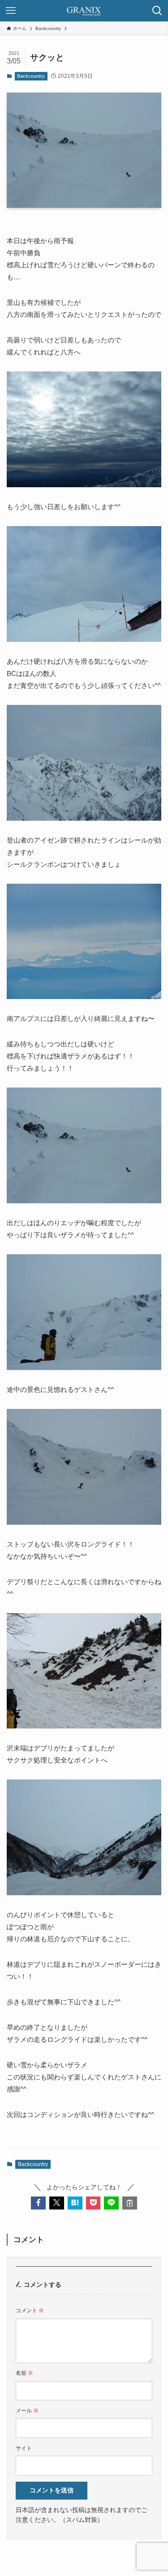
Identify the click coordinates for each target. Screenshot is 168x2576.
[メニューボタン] (11, 11)
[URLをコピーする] (130, 2203)
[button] (38, 2203)
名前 (24, 2373)
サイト (24, 2448)
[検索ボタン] (157, 11)
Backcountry (31, 76)
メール (27, 2411)
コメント (30, 2310)
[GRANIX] (84, 11)
